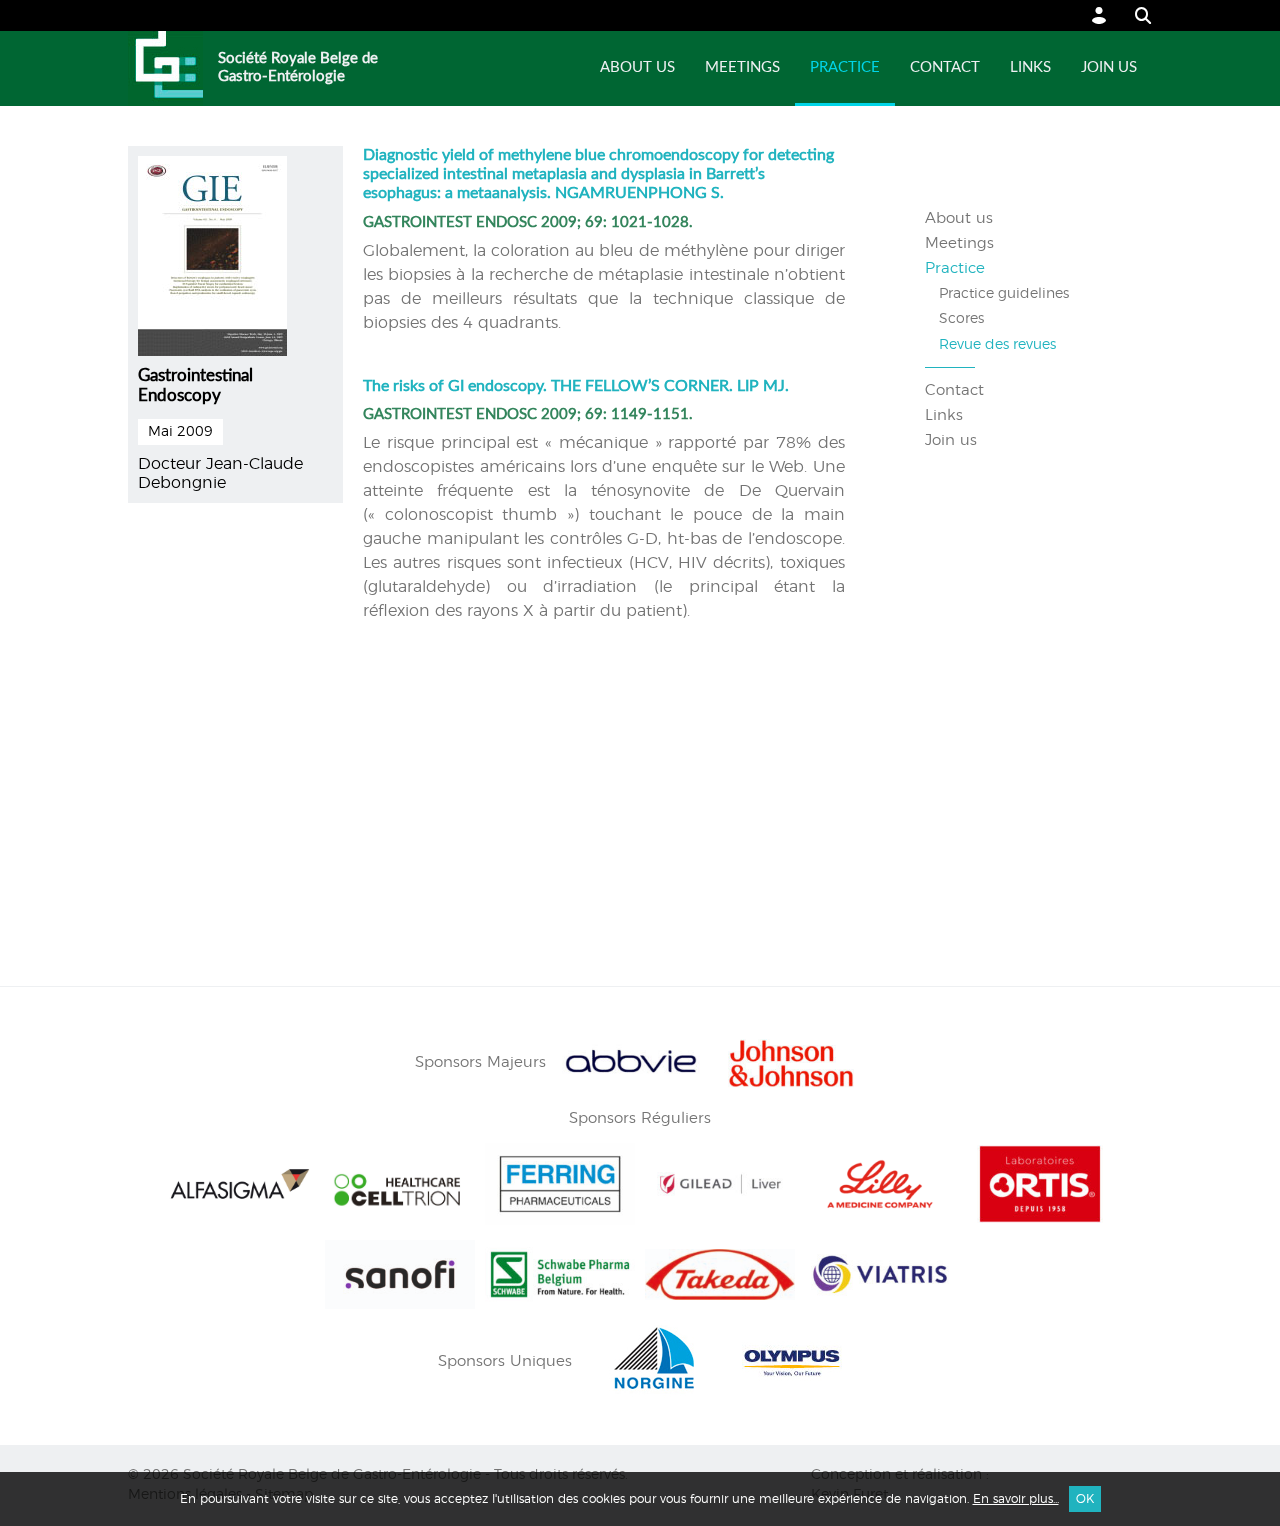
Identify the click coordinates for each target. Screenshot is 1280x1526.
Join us (1109, 67)
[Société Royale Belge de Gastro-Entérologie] (165, 68)
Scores (961, 319)
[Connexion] (1099, 15)
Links (1030, 67)
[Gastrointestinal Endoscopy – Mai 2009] (212, 253)
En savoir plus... (1016, 1499)
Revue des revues (997, 345)
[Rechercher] (1133, 15)
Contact (945, 67)
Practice (845, 67)
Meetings (742, 67)
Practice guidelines (1004, 294)
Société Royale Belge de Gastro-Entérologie (298, 67)
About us (637, 67)
